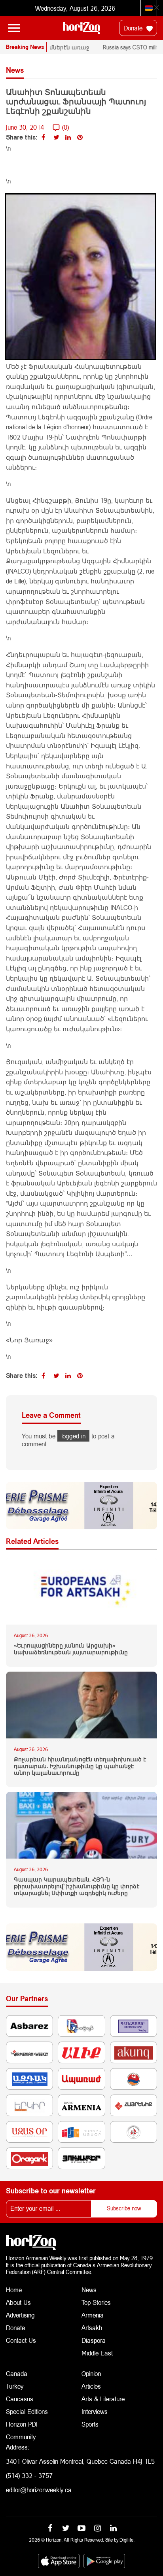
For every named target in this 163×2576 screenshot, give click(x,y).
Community (21, 2437)
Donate (134, 28)
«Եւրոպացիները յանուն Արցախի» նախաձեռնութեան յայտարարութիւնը (71, 1649)
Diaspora (94, 2340)
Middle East (97, 2353)
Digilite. (127, 2540)
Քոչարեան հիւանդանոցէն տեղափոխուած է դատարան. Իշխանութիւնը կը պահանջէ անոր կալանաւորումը (80, 1766)
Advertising (20, 2315)
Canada (17, 2373)
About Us (18, 2302)
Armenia (93, 2315)
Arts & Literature (103, 2399)
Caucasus (20, 2399)
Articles (91, 2386)
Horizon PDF (23, 2424)
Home (14, 2290)
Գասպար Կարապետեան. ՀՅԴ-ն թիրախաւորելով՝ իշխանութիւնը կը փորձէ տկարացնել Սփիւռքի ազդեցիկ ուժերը (77, 1886)
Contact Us (21, 2340)
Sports (90, 2424)
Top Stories (96, 2302)
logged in (73, 1436)
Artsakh (92, 2328)
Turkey (15, 2386)
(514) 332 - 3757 (29, 2475)
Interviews (95, 2411)
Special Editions (27, 2411)
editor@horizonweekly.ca (39, 2490)
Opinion (91, 2373)
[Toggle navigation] (14, 28)
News (89, 2290)
